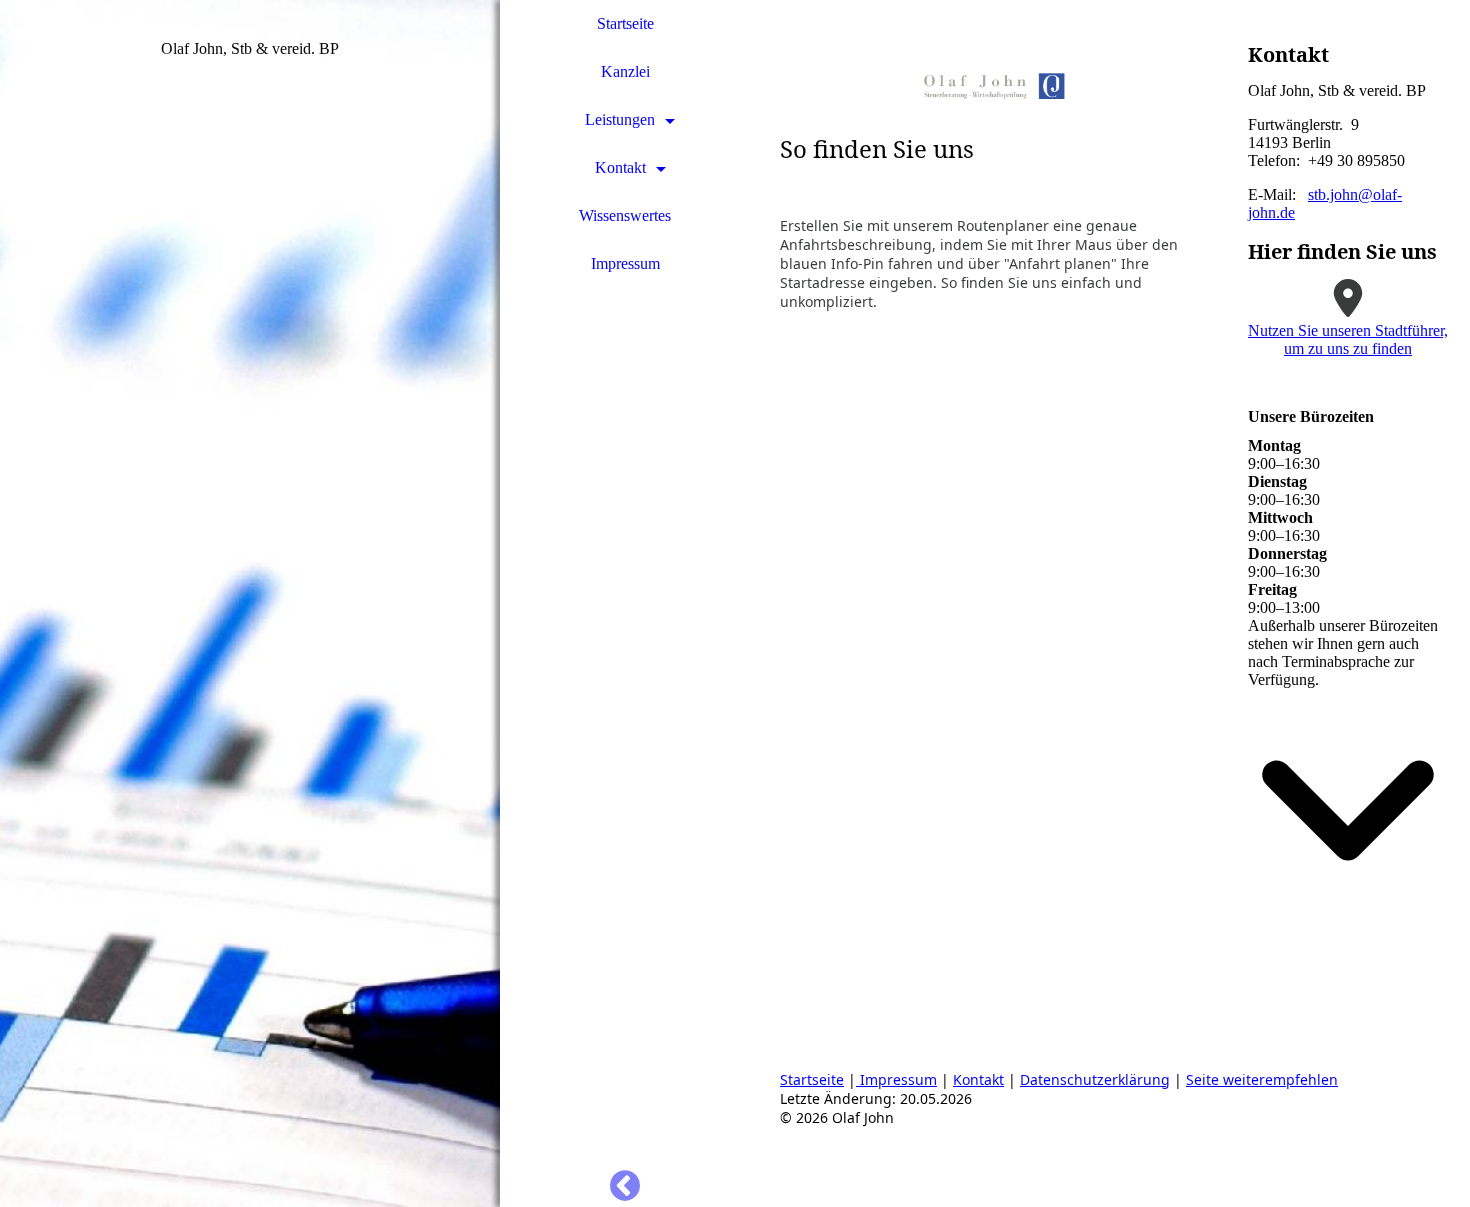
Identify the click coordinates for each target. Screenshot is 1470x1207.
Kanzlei (625, 71)
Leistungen (620, 119)
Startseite (625, 23)
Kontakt (620, 167)
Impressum (625, 263)
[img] (250, 603)
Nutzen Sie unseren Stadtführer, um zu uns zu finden (1348, 339)
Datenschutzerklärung (1095, 1079)
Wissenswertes (625, 215)
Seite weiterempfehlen (1262, 1079)
